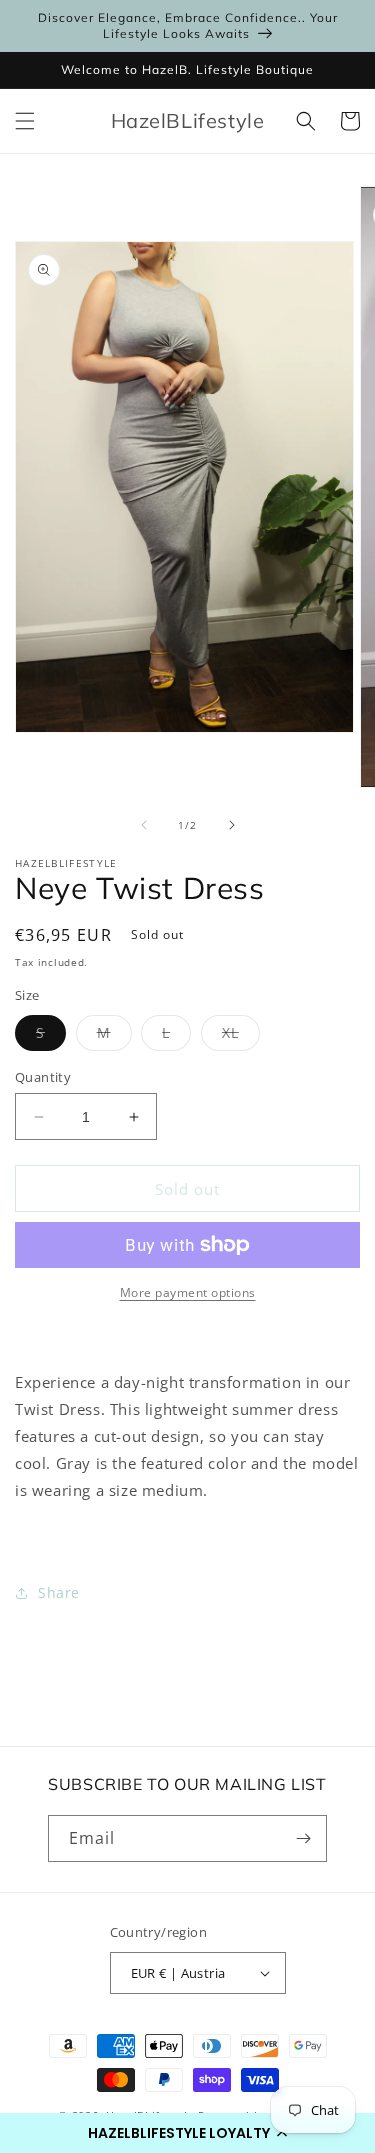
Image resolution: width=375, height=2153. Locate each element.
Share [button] (59, 1592)
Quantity (43, 1077)
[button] (187, 2133)
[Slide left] (144, 825)
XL (241, 1036)
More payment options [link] (188, 1292)
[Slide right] (232, 825)
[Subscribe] (304, 1838)
